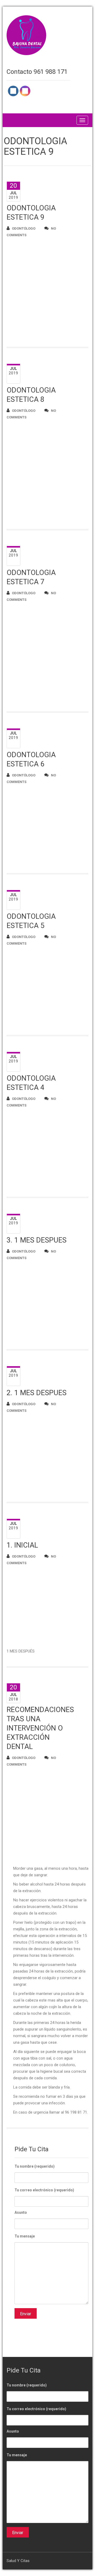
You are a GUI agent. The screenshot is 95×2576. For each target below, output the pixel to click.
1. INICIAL (22, 1545)
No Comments (31, 232)
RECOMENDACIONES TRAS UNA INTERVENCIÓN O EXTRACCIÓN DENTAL (40, 1728)
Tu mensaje (25, 2236)
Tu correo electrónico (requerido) (44, 2190)
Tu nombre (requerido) (35, 2166)
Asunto (21, 2212)
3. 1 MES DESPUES (37, 1240)
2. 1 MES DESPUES (37, 1393)
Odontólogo (24, 228)
